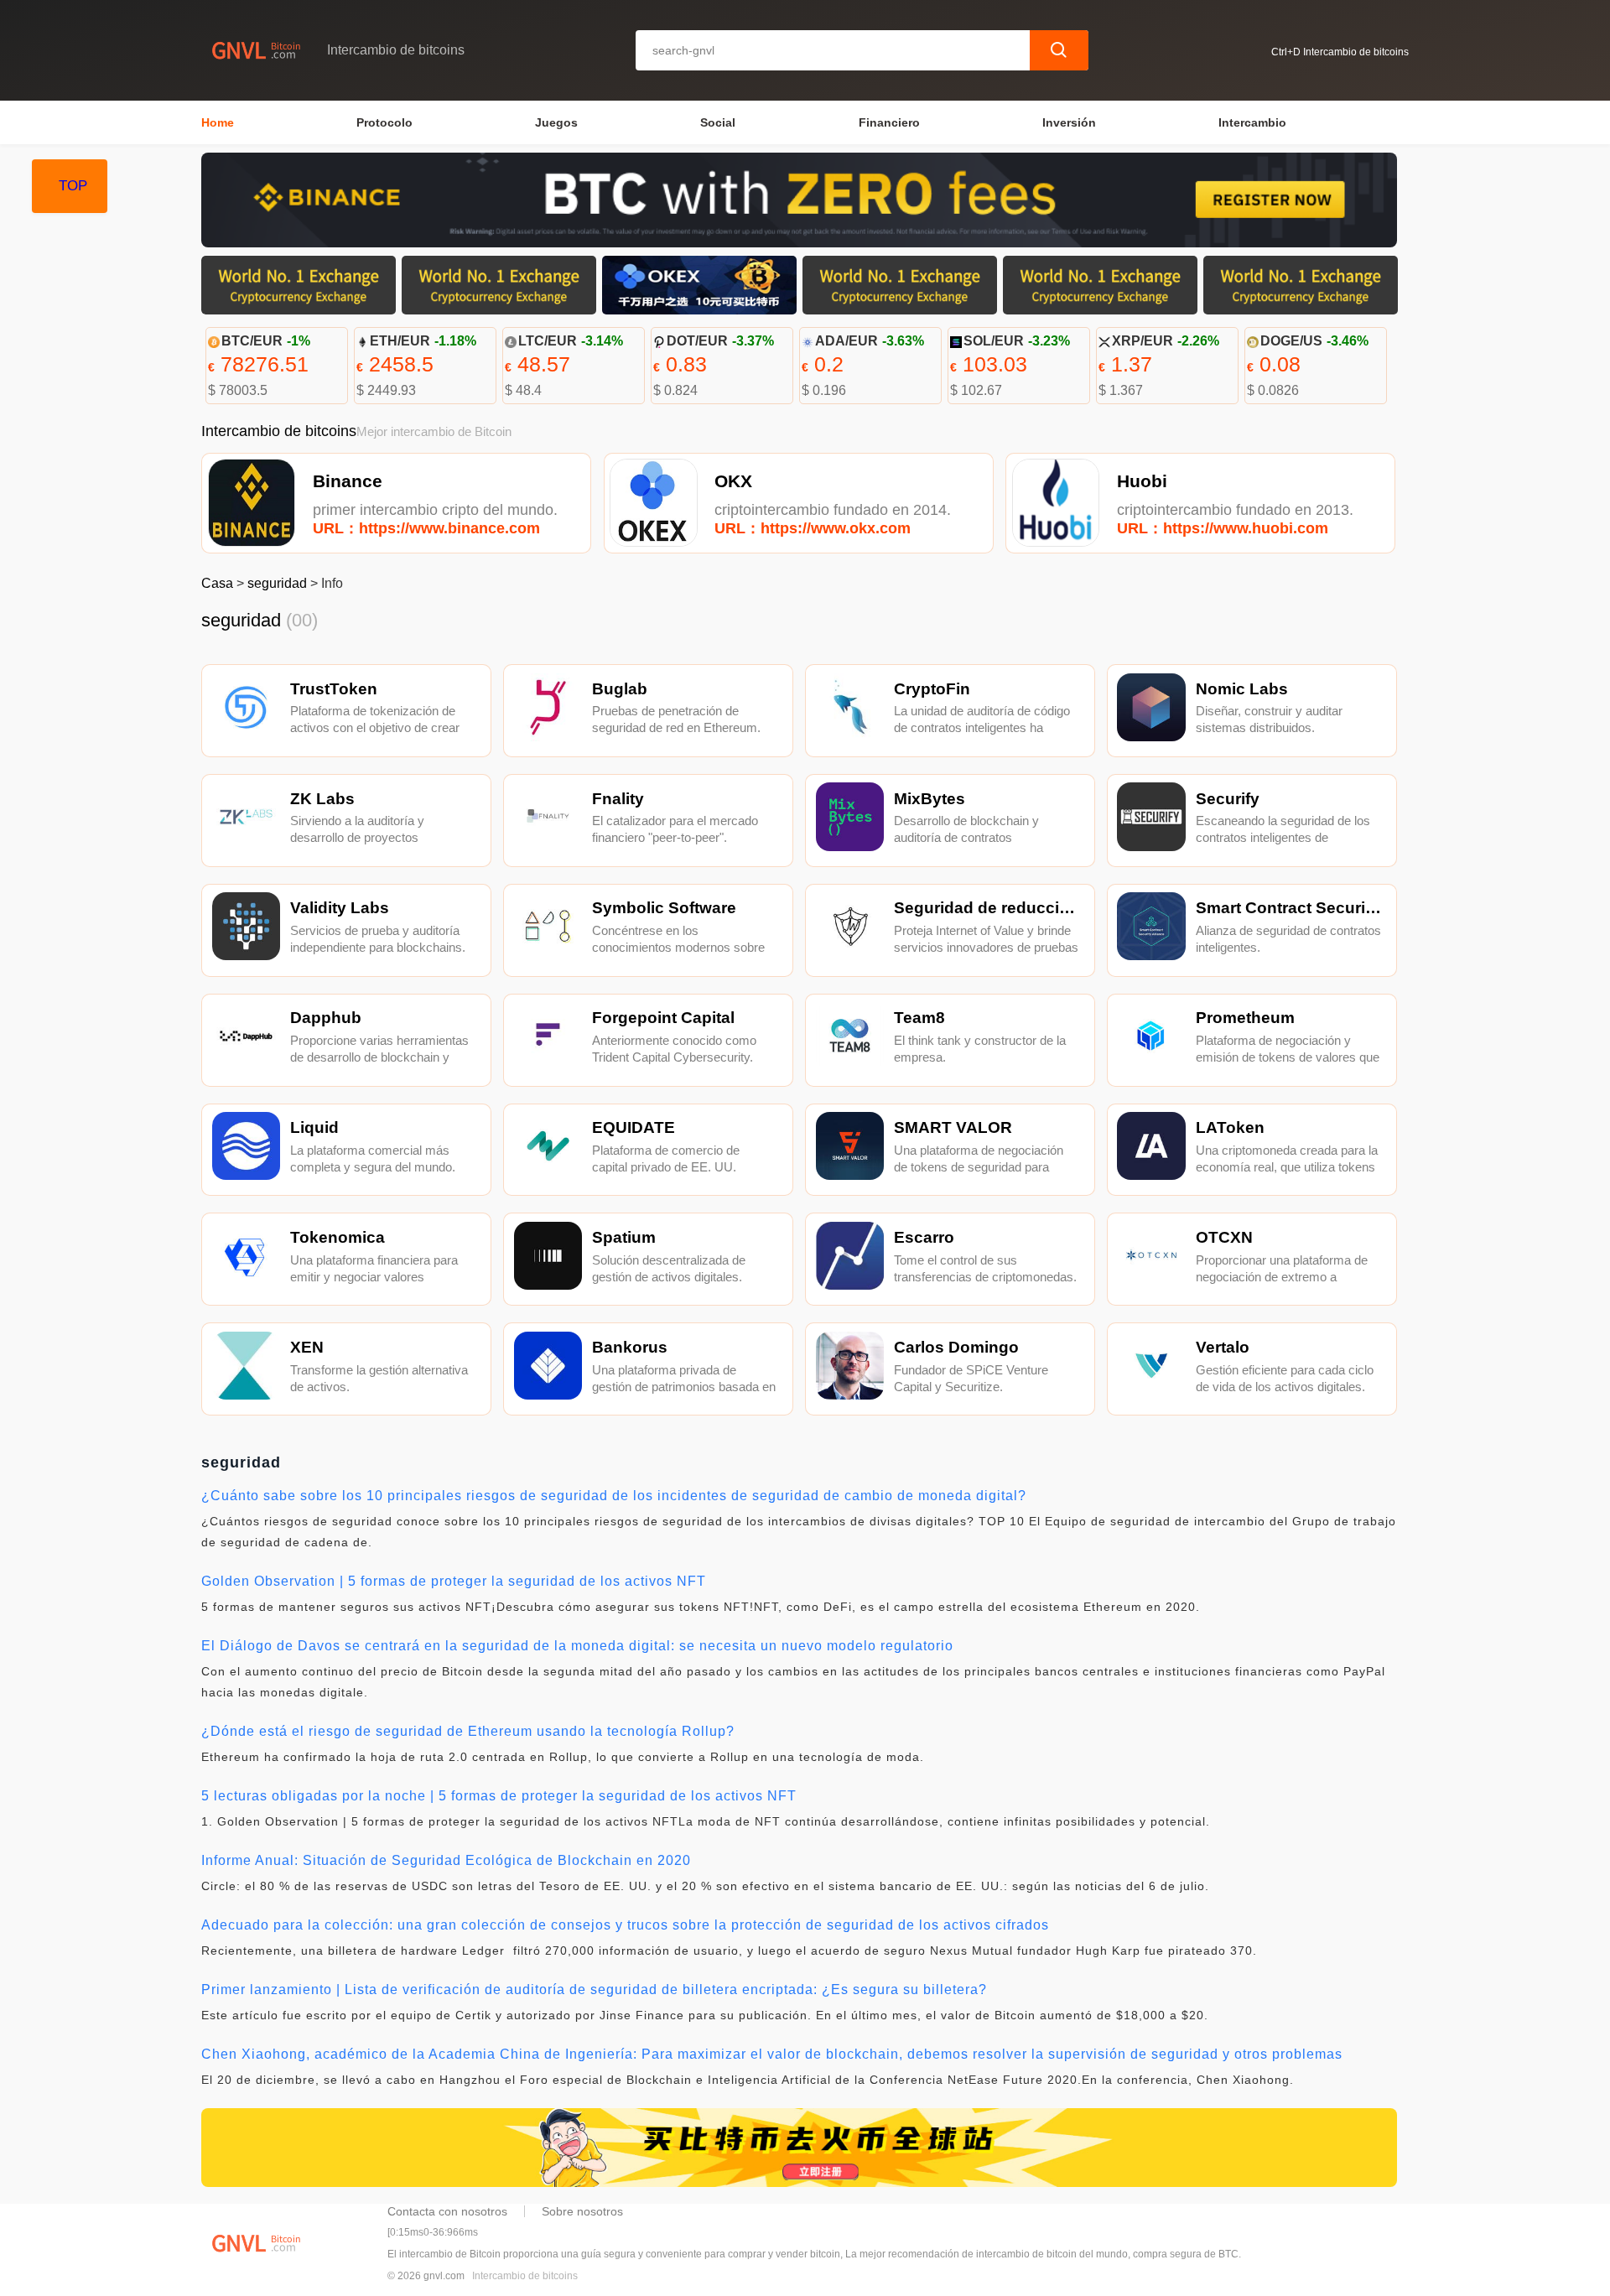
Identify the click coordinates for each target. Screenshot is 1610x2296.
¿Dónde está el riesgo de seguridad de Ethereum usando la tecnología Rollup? (468, 1731)
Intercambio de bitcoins (525, 2276)
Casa (217, 583)
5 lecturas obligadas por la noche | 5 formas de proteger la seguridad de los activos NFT (499, 1796)
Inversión (1069, 122)
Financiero (889, 122)
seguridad (277, 583)
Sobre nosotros (582, 2211)
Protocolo (384, 122)
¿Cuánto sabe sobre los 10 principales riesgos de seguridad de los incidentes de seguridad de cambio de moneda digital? (614, 1496)
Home (218, 122)
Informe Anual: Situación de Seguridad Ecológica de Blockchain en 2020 (446, 1860)
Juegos (556, 122)
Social (718, 122)
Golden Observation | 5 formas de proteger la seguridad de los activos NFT (454, 1581)
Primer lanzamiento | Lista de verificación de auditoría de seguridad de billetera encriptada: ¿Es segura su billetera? (594, 1990)
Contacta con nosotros (447, 2211)
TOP (73, 186)
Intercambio (1252, 122)
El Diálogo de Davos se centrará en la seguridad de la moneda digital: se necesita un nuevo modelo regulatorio (577, 1646)
